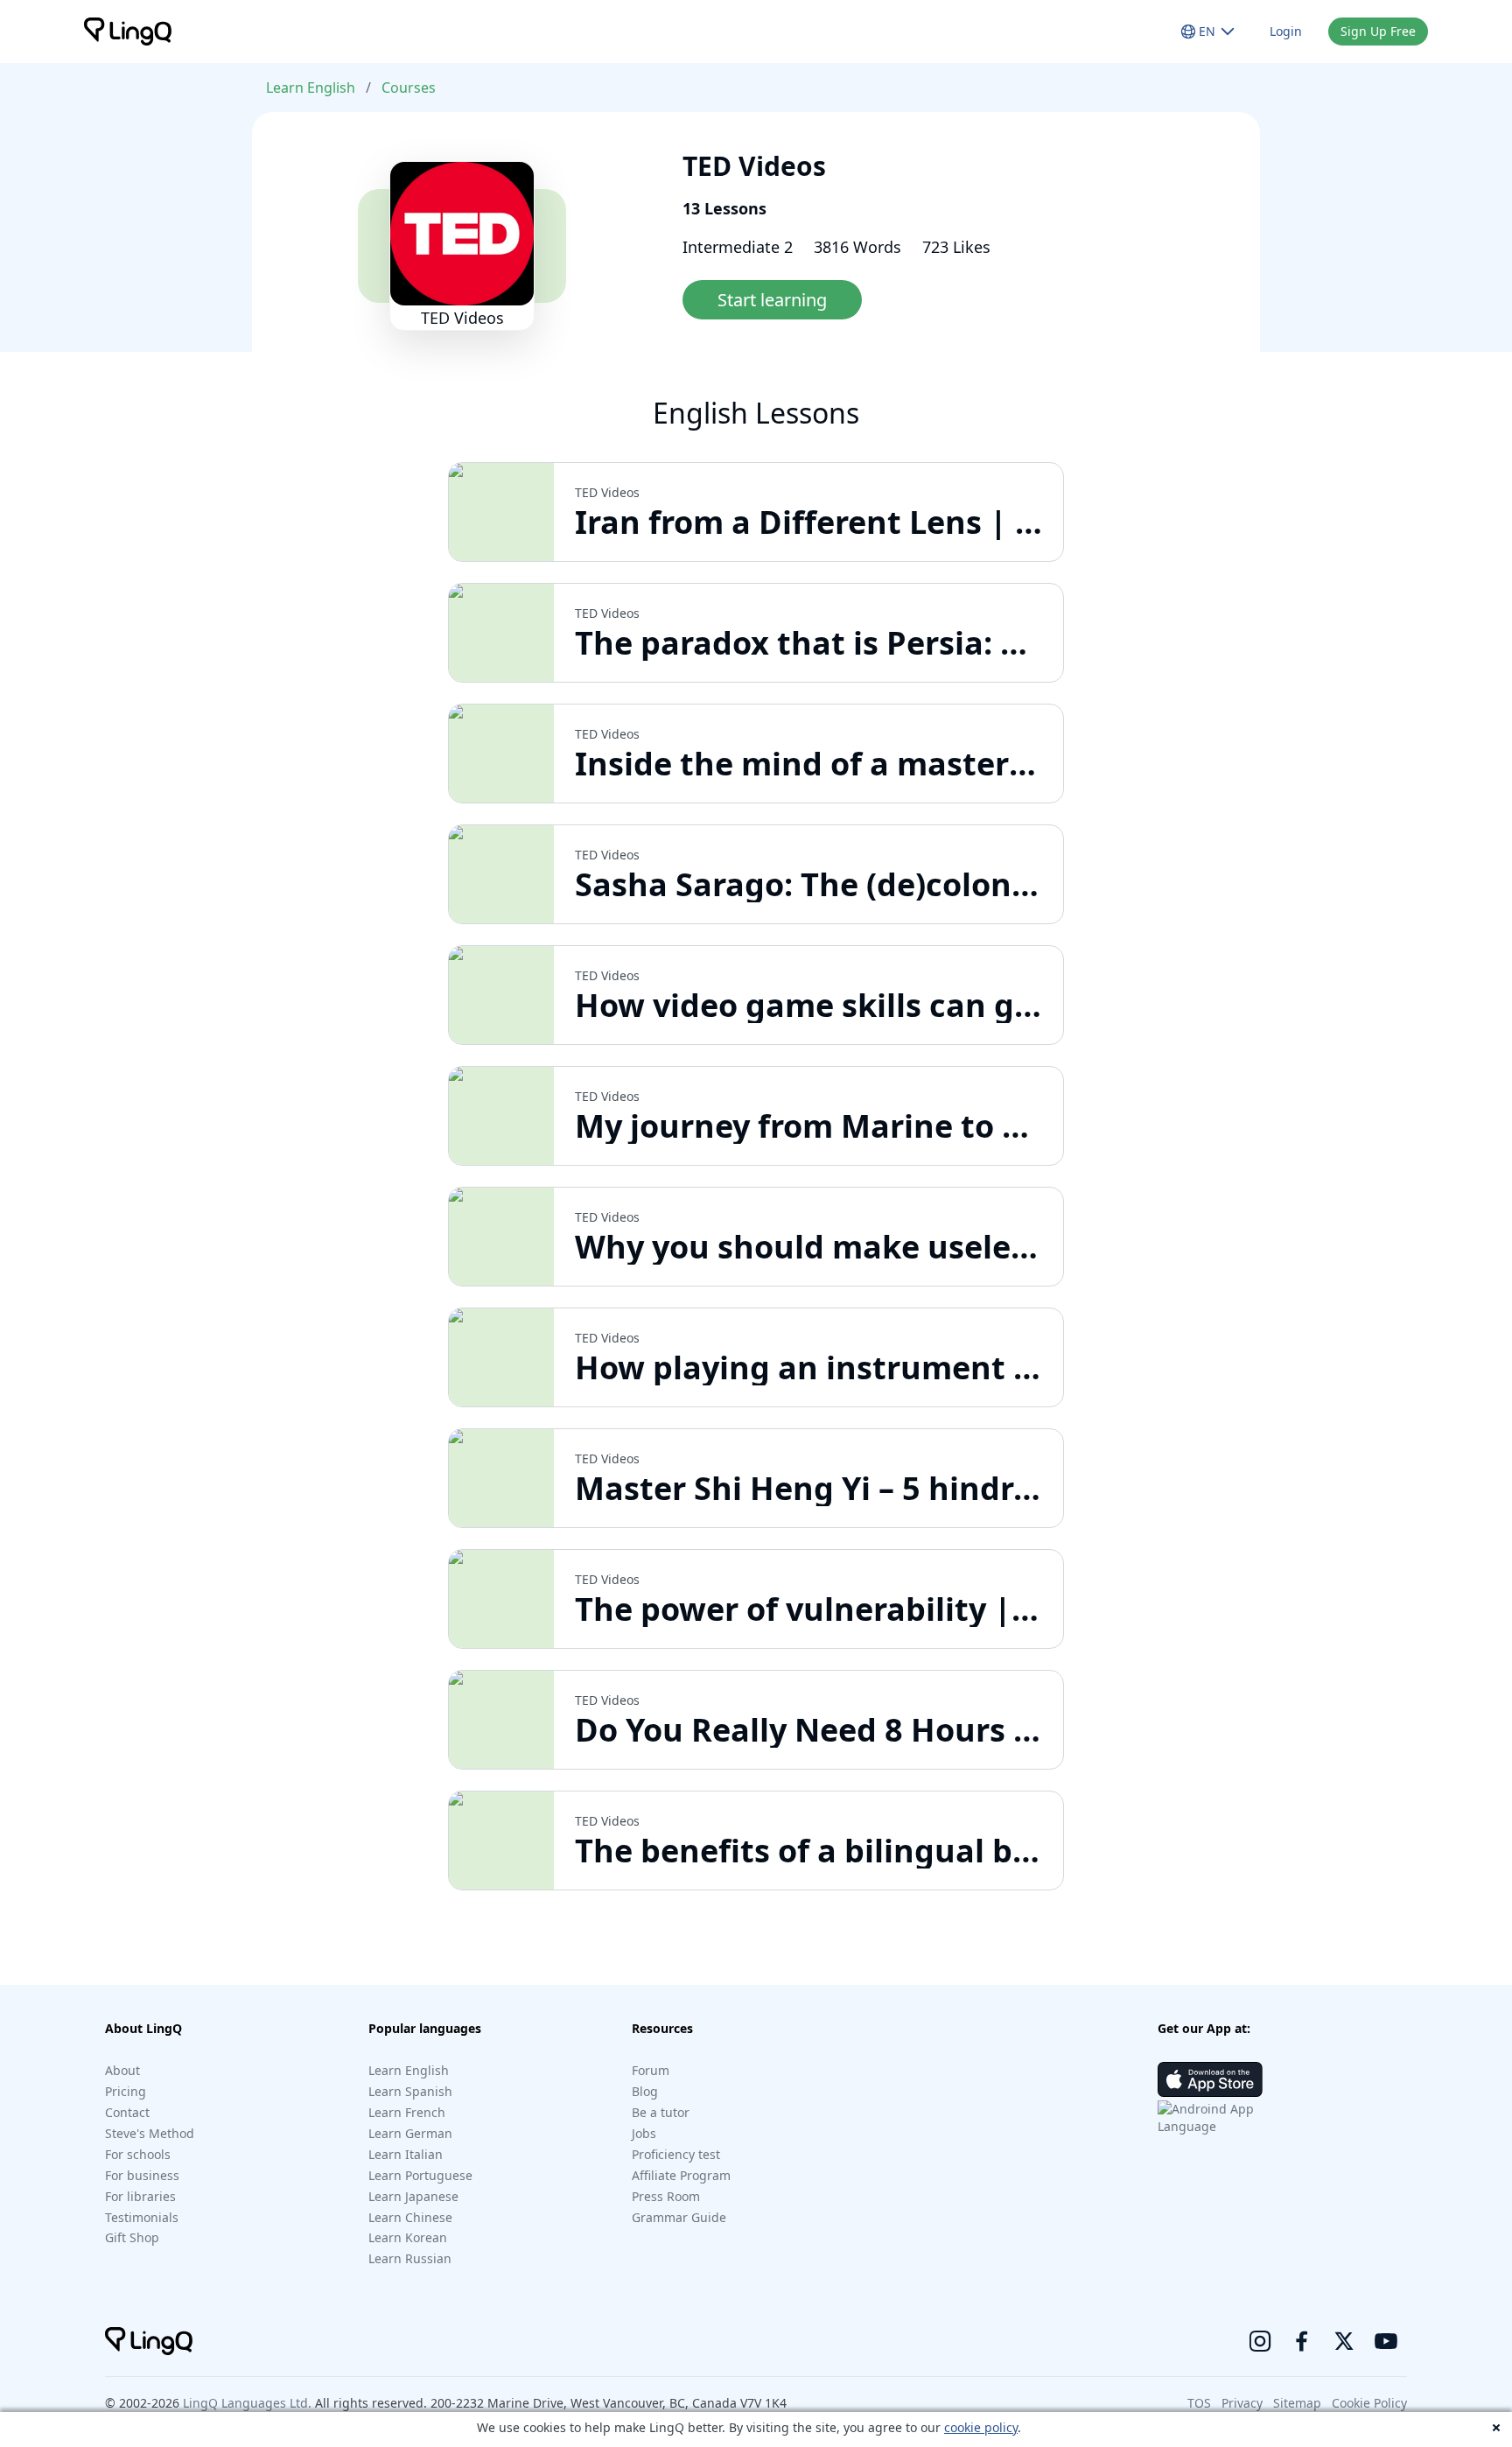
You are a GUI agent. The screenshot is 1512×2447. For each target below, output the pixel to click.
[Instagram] (1260, 2341)
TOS (1199, 2403)
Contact (127, 2112)
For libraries (140, 2196)
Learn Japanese (413, 2196)
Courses (409, 88)
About (122, 2070)
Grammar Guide (679, 2217)
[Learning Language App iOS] (1210, 2079)
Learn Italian (406, 2154)
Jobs (644, 2133)
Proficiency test (676, 2154)
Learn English (311, 88)
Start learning (772, 300)
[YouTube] (1386, 2341)
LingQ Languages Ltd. (247, 2403)
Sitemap (1297, 2403)
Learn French (407, 2112)
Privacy (1242, 2403)
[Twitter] (1344, 2341)
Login (1286, 31)
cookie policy (981, 2427)
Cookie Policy (1369, 2403)
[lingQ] (128, 32)
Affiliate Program (681, 2175)
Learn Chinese (410, 2217)
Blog (645, 2091)
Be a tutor (661, 2112)
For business (142, 2175)
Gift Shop (132, 2237)
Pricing (126, 2091)
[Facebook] (1302, 2341)
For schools (138, 2154)
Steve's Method (150, 2133)
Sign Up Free (1378, 31)
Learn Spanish (410, 2091)
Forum (651, 2070)
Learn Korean (408, 2237)
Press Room (666, 2196)
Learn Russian (410, 2258)
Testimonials (142, 2217)
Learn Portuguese (420, 2175)
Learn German (410, 2133)
